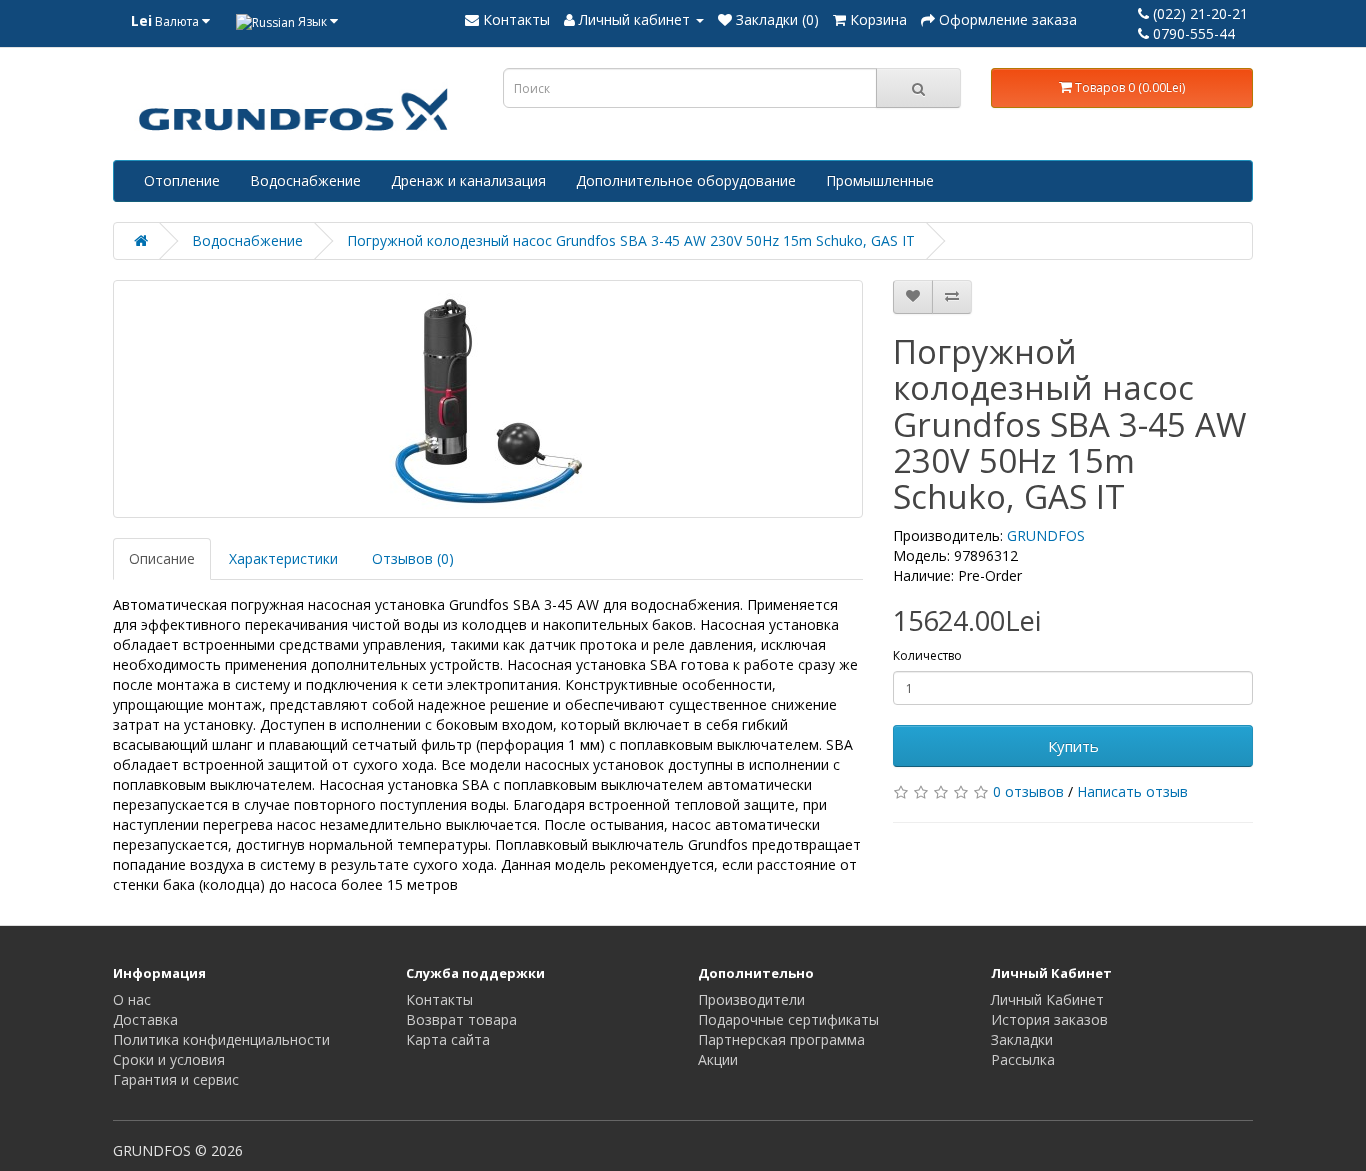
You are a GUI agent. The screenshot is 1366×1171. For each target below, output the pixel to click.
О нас (132, 999)
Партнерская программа (781, 1039)
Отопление (182, 180)
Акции (718, 1059)
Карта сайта (448, 1039)
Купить (1073, 746)
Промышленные (880, 180)
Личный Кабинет (1047, 999)
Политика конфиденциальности (221, 1039)
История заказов (1049, 1019)
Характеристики (283, 558)
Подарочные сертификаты (788, 1019)
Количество (927, 655)
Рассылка (1023, 1059)
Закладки (1022, 1039)
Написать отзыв (1132, 791)
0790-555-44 (1192, 33)
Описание (162, 558)
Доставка (145, 1019)
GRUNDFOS (1046, 535)
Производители (751, 999)
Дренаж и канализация (468, 180)
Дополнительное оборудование (686, 180)
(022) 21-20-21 (1198, 13)
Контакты (439, 999)
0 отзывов (1028, 791)
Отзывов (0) (413, 558)
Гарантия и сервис (176, 1079)
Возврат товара (461, 1019)
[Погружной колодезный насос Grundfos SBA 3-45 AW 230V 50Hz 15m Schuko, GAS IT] (488, 399)
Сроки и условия (169, 1059)
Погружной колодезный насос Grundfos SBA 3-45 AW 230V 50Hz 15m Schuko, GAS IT (631, 240)
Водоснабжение (305, 180)
